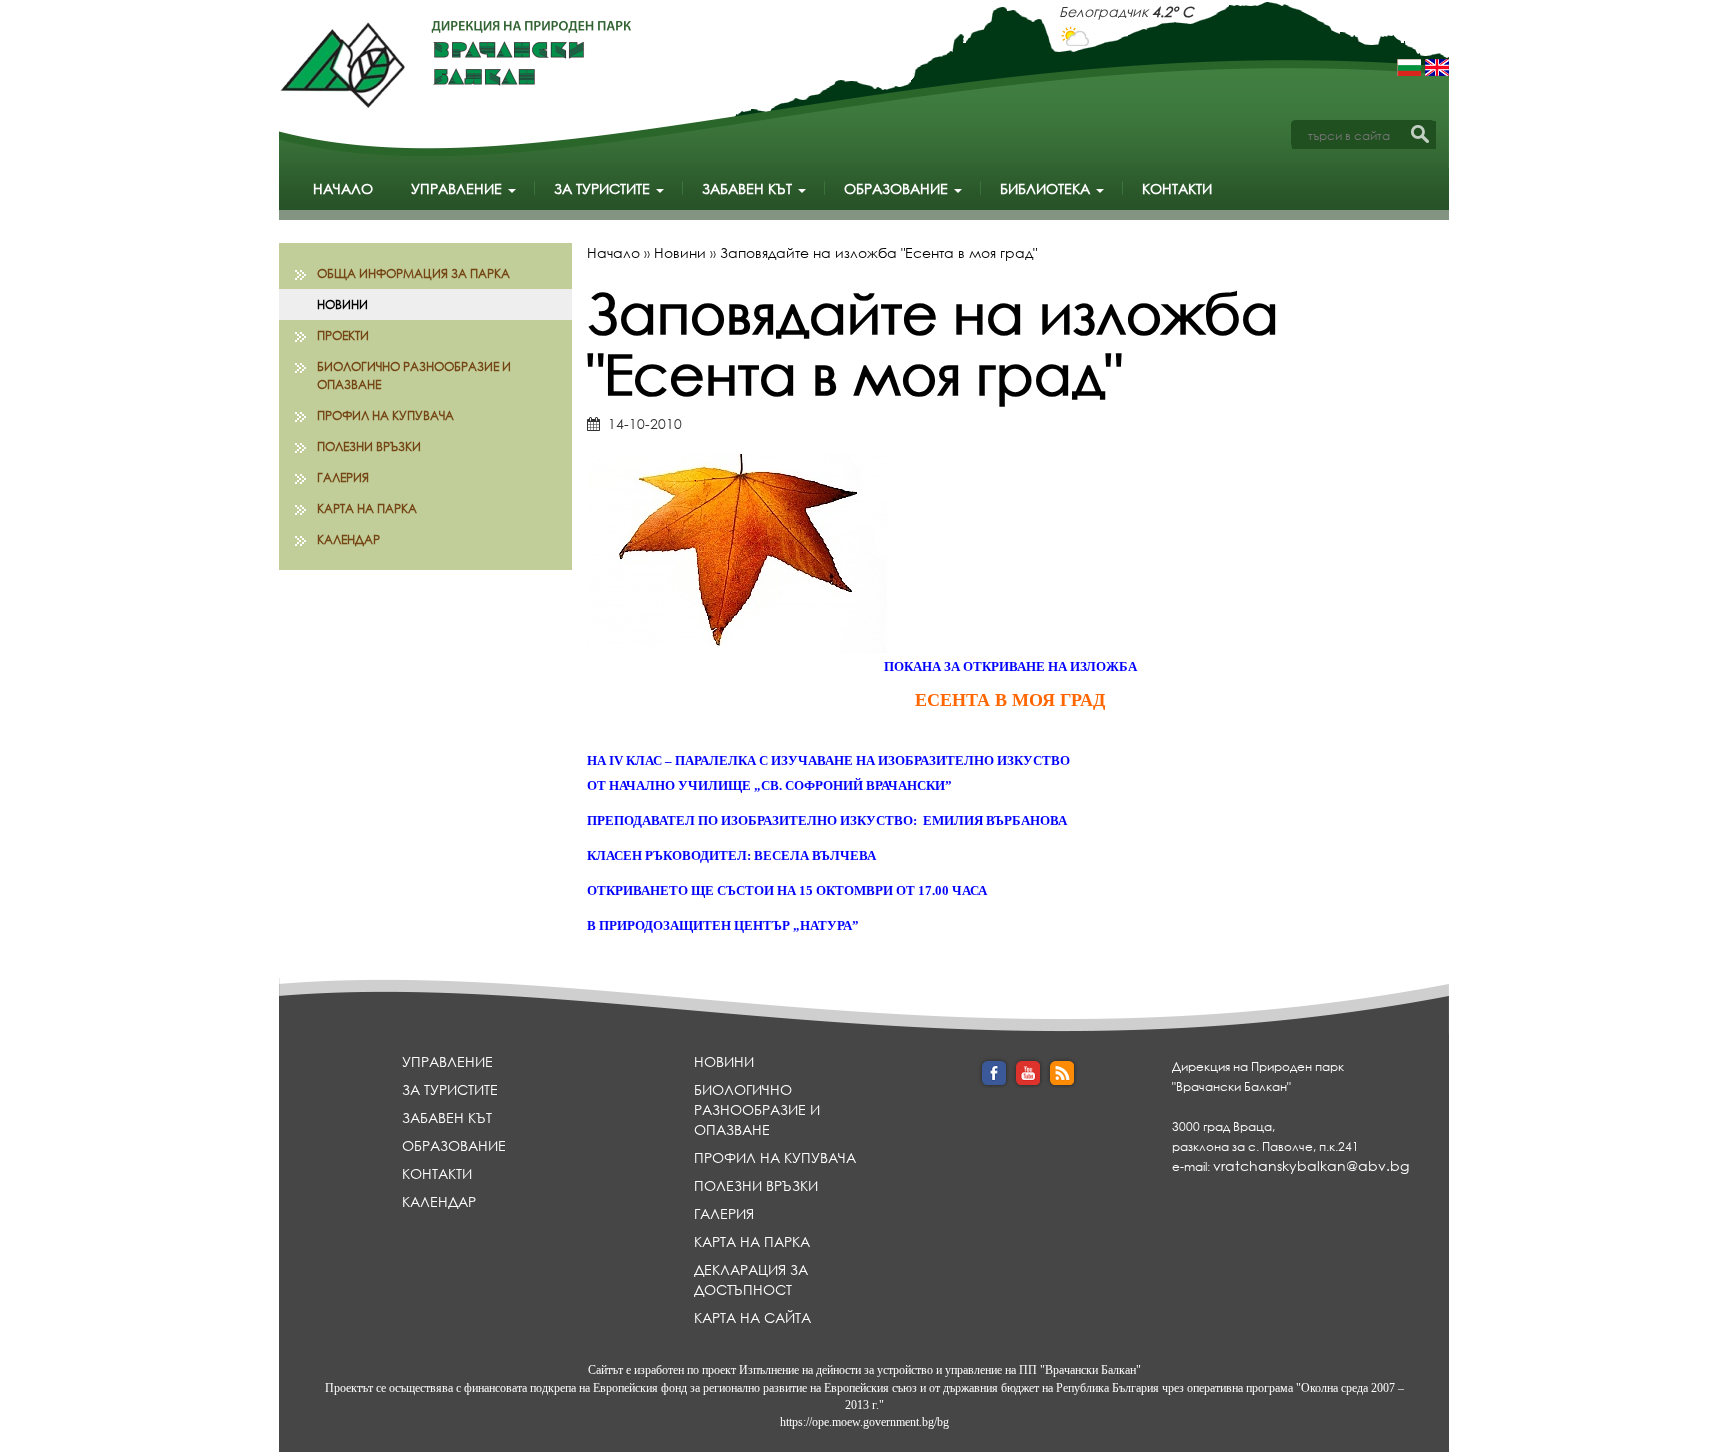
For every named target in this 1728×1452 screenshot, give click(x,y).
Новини (342, 304)
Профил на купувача (385, 415)
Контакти (1177, 188)
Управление (458, 188)
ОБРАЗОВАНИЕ (898, 188)
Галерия (343, 477)
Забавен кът (749, 188)
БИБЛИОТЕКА (1047, 188)
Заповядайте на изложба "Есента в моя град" (878, 252)
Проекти (343, 335)
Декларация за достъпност (751, 1279)
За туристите (604, 188)
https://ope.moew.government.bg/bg (864, 1422)
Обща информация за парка (413, 273)
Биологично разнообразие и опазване (414, 375)
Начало (343, 188)
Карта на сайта (752, 1317)
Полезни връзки (369, 446)
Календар (348, 539)
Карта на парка (367, 508)
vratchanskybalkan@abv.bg (1311, 1165)
